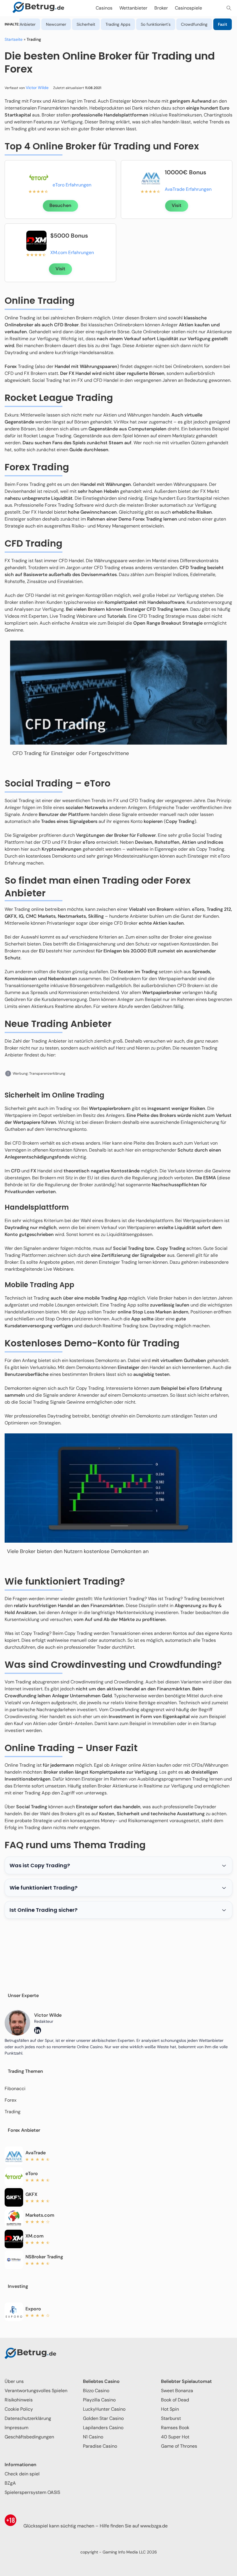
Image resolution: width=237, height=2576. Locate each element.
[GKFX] (14, 2197)
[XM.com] (36, 241)
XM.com (35, 2236)
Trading (13, 2112)
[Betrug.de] (38, 8)
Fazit (223, 24)
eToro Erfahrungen (72, 185)
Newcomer (56, 24)
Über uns (14, 2381)
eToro (32, 2173)
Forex (11, 2100)
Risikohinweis (19, 2400)
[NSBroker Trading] (14, 2260)
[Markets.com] (14, 2218)
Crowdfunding (194, 24)
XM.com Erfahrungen (72, 252)
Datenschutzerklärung (28, 2418)
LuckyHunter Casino (104, 2409)
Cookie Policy (19, 2409)
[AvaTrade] (151, 177)
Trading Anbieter (20, 24)
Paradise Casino (100, 2446)
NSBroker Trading (44, 2257)
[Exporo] (14, 2312)
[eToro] (39, 177)
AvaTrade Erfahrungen (188, 189)
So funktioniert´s (156, 24)
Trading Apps (118, 24)
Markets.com (40, 2215)
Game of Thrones (179, 2446)
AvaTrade (36, 2153)
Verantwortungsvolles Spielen (36, 2391)
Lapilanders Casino (103, 2428)
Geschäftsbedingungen (29, 2437)
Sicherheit (86, 24)
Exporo (33, 2309)
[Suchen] (229, 8)
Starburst (171, 2418)
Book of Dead (175, 2400)
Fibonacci (15, 2089)
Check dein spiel (22, 2474)
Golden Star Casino (103, 2418)
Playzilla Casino (99, 2400)
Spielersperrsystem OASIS (32, 2492)
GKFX (31, 2194)
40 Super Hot (175, 2437)
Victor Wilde (37, 88)
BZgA (10, 2483)
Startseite (14, 39)
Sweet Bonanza (177, 2391)
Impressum (16, 2428)
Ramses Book (175, 2428)
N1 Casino (93, 2437)
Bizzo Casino (96, 2391)
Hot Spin (170, 2409)
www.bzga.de (154, 2526)
